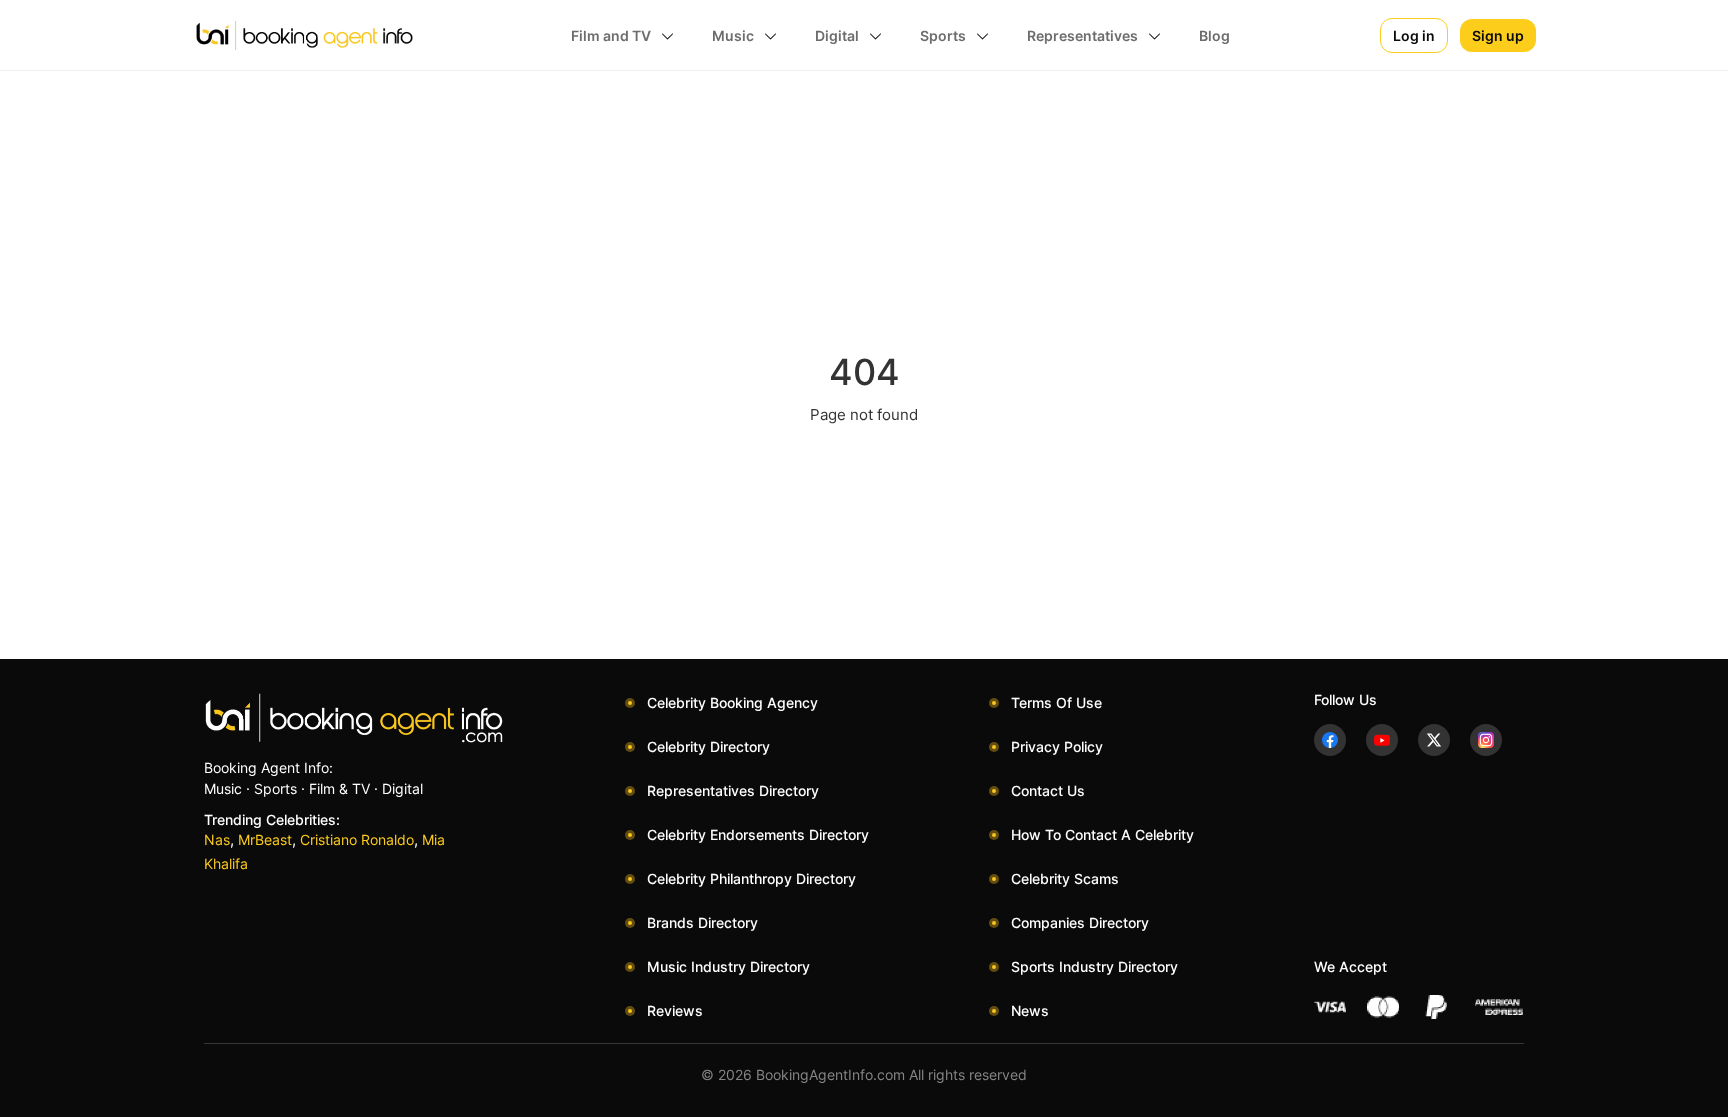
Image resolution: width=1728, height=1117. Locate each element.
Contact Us (1048, 790)
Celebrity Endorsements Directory (758, 834)
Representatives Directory (733, 790)
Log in (1414, 35)
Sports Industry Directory (1094, 966)
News (1030, 1010)
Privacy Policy (1057, 746)
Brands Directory (702, 922)
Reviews (675, 1010)
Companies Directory (1080, 922)
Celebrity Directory (708, 746)
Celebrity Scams (1065, 878)
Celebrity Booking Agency (732, 702)
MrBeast (265, 839)
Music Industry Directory (728, 966)
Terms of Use (1056, 702)
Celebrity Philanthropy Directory (751, 878)
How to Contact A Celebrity (1102, 834)
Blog (1214, 35)
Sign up (1498, 35)
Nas (217, 839)
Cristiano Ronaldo (357, 839)
